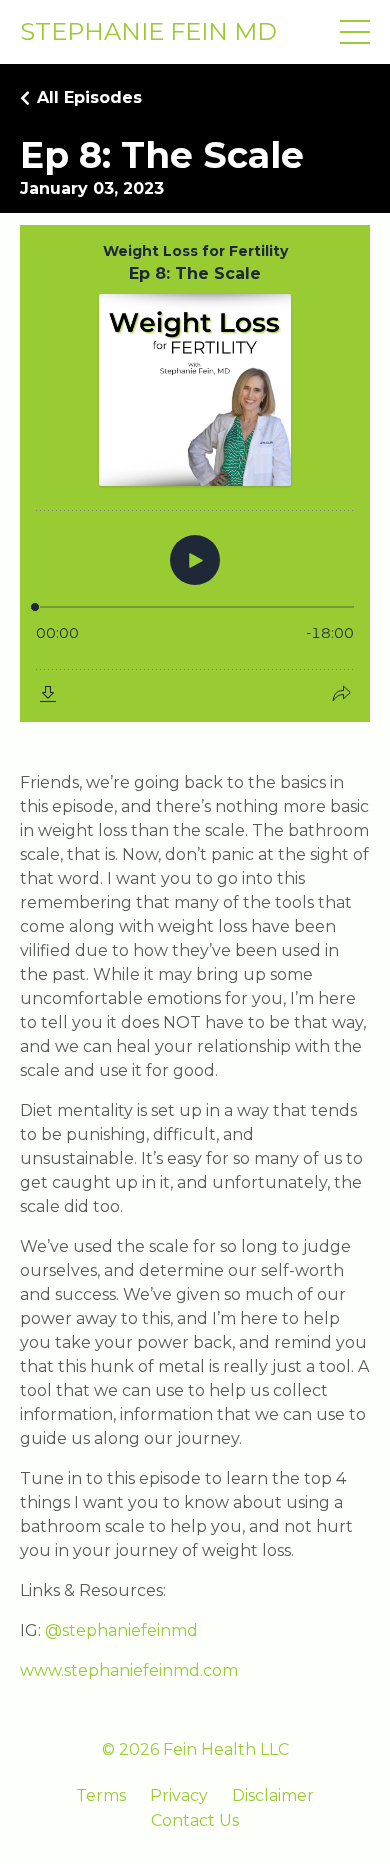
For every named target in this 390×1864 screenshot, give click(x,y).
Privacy (179, 1795)
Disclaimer (273, 1795)
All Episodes (89, 97)
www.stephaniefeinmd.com (129, 1670)
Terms (101, 1795)
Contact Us (195, 1820)
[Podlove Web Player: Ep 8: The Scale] (195, 473)
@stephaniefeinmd (121, 1630)
